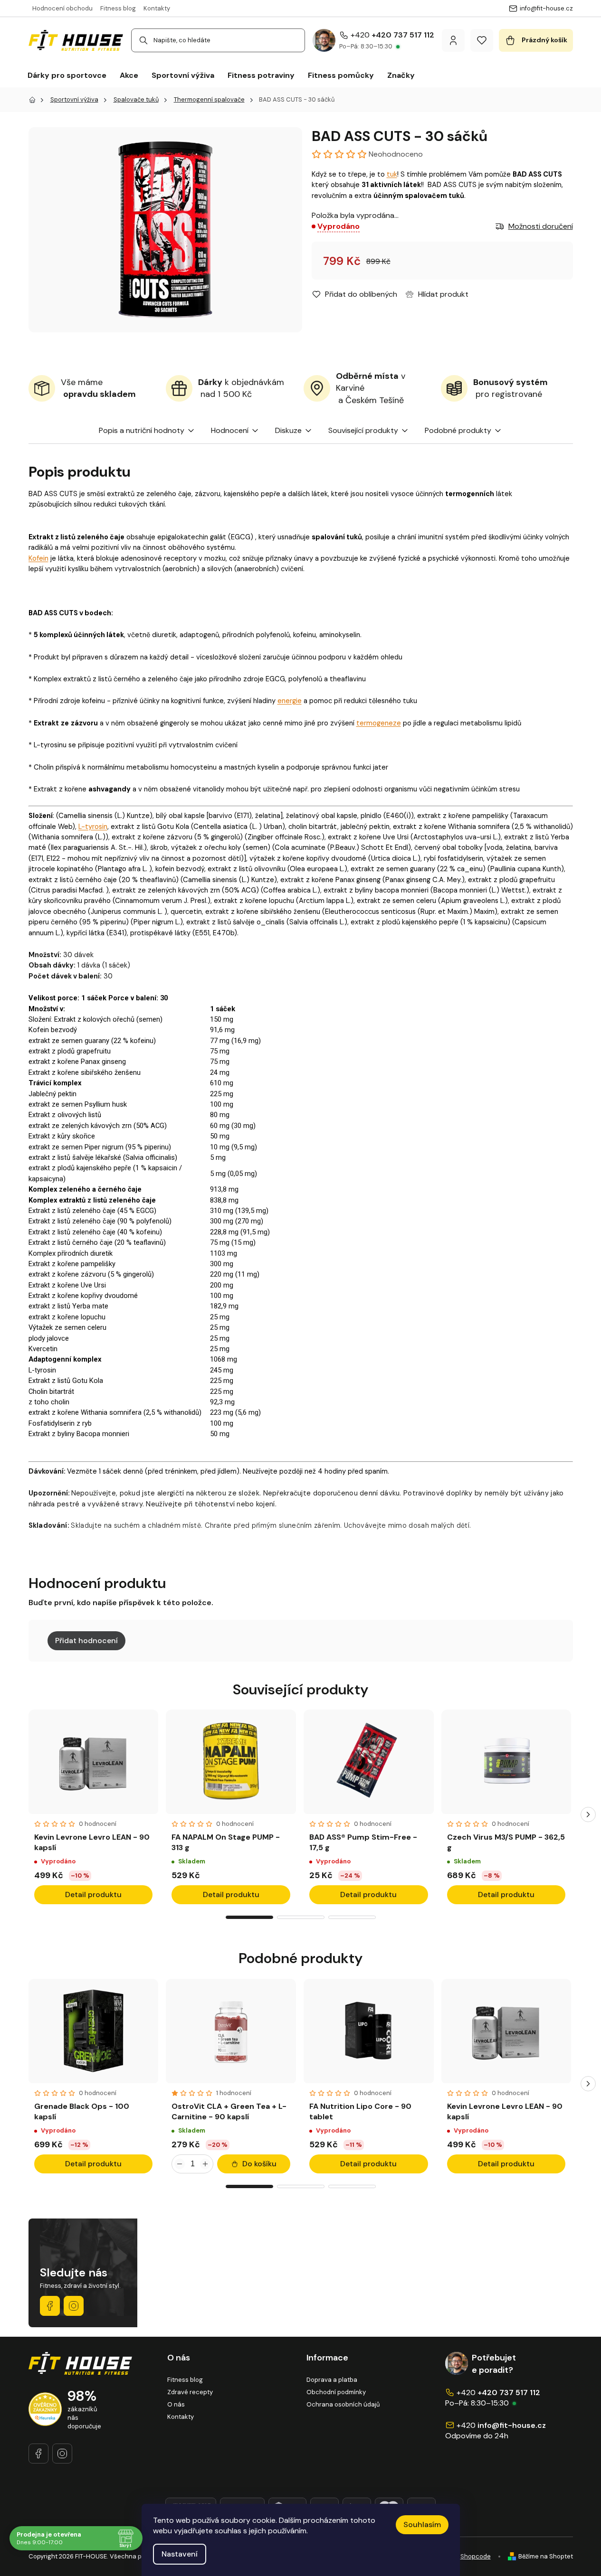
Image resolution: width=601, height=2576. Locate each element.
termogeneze (379, 723)
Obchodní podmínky (336, 2392)
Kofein (38, 558)
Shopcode (476, 2556)
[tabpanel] (94, 1810)
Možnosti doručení (541, 226)
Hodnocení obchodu (62, 8)
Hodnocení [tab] (230, 430)
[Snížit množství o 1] (180, 2164)
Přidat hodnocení (86, 1641)
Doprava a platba (332, 2380)
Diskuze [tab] (288, 430)
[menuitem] (67, 75)
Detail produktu (93, 1894)
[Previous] (13, 1814)
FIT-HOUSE (50, 2306)
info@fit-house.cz (512, 2425)
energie (290, 701)
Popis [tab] (108, 430)
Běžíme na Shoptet (546, 2556)
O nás (176, 2404)
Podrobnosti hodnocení (390, 154)
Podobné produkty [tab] (458, 430)
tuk (392, 174)
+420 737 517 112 (403, 35)
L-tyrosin (93, 827)
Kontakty (157, 8)
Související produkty (363, 430)
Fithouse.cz (74, 2306)
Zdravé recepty (190, 2392)
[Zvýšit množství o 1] (205, 2164)
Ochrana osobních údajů (343, 2404)
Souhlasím (422, 2524)
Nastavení (180, 2554)
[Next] (588, 1814)
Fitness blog (118, 8)
